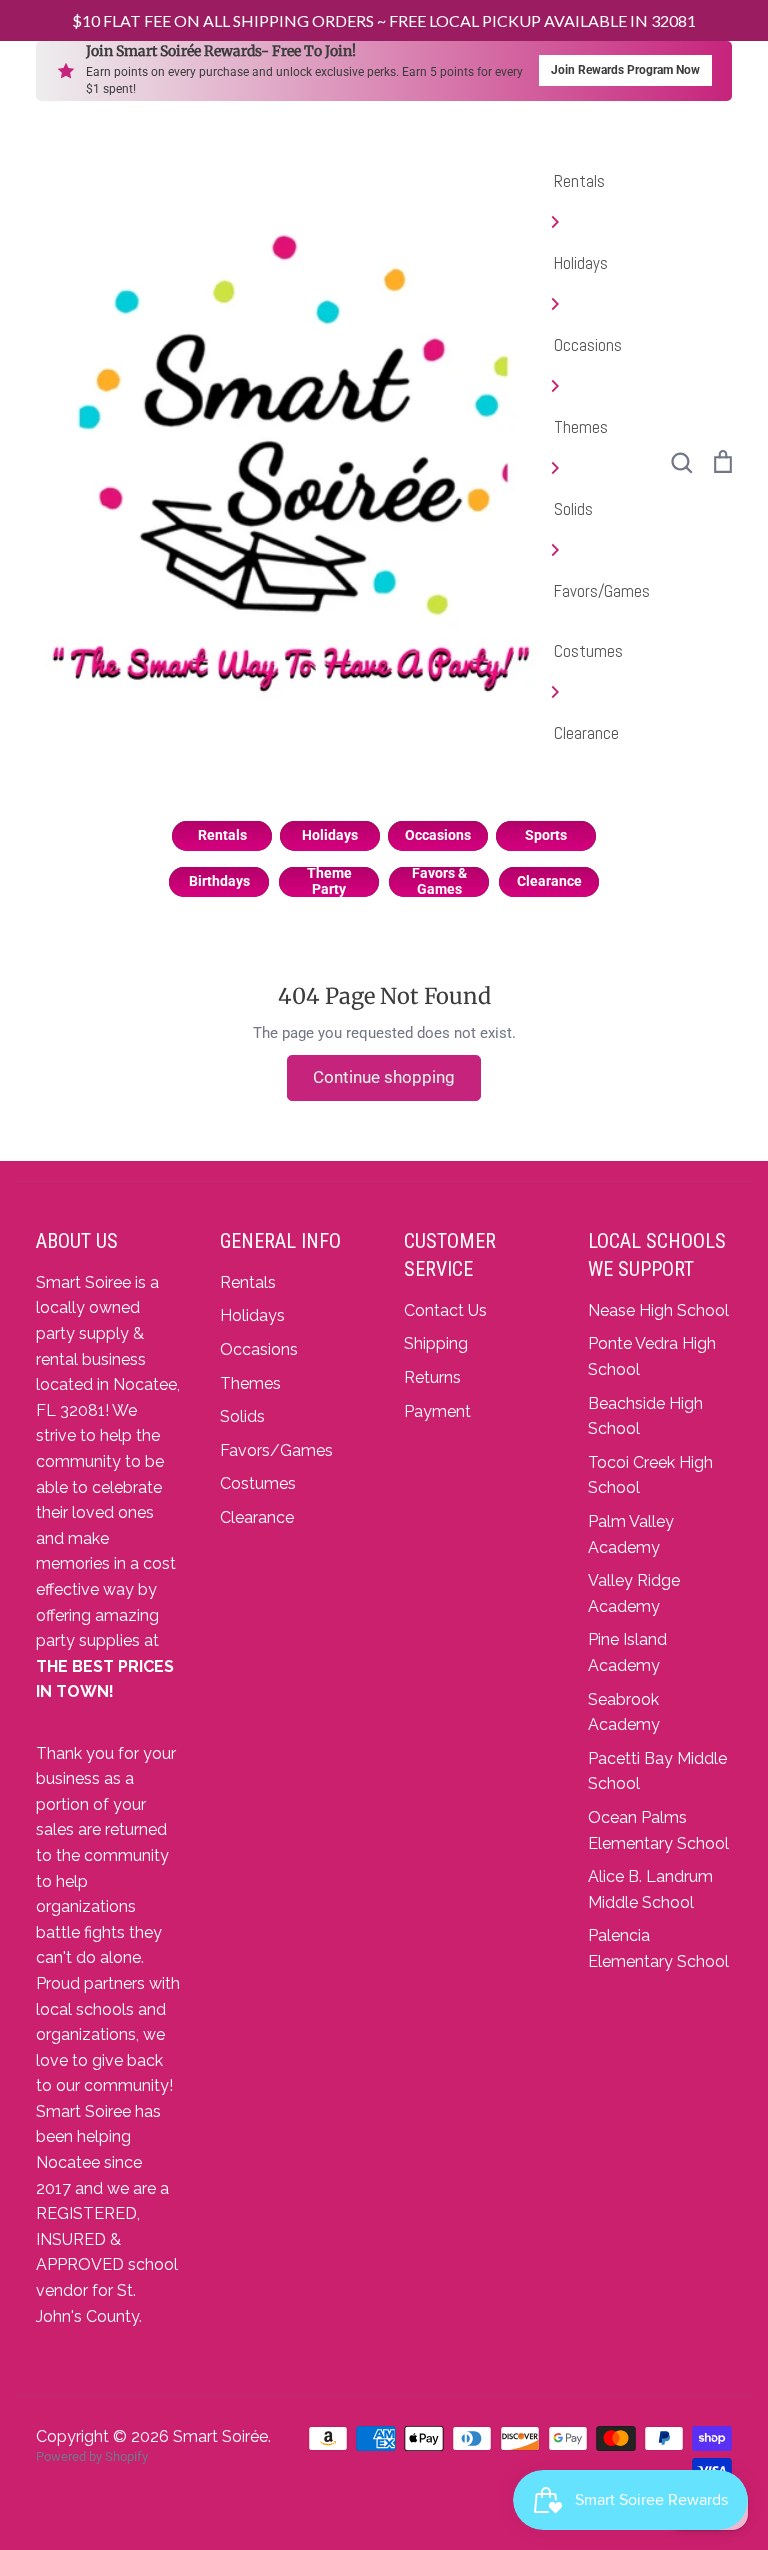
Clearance (586, 733)
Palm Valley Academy (631, 1534)
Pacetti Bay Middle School (657, 1771)
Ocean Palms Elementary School (658, 1830)
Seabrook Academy (624, 1712)
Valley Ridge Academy (634, 1593)
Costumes (588, 651)
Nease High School (658, 1310)
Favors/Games (602, 591)
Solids (573, 509)
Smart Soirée (220, 2436)
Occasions (588, 345)
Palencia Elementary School (658, 1948)
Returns (432, 1377)
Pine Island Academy (627, 1652)
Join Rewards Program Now (625, 70)
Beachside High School (645, 1416)
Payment (437, 1411)
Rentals (579, 181)
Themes (581, 427)
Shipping (436, 1343)
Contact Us (445, 1310)
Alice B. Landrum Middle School (650, 1889)
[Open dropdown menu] (602, 222)
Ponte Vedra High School (652, 1356)
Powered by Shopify (92, 2456)
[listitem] (222, 836)
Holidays (581, 263)
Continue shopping (384, 1077)
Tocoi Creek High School (650, 1475)
